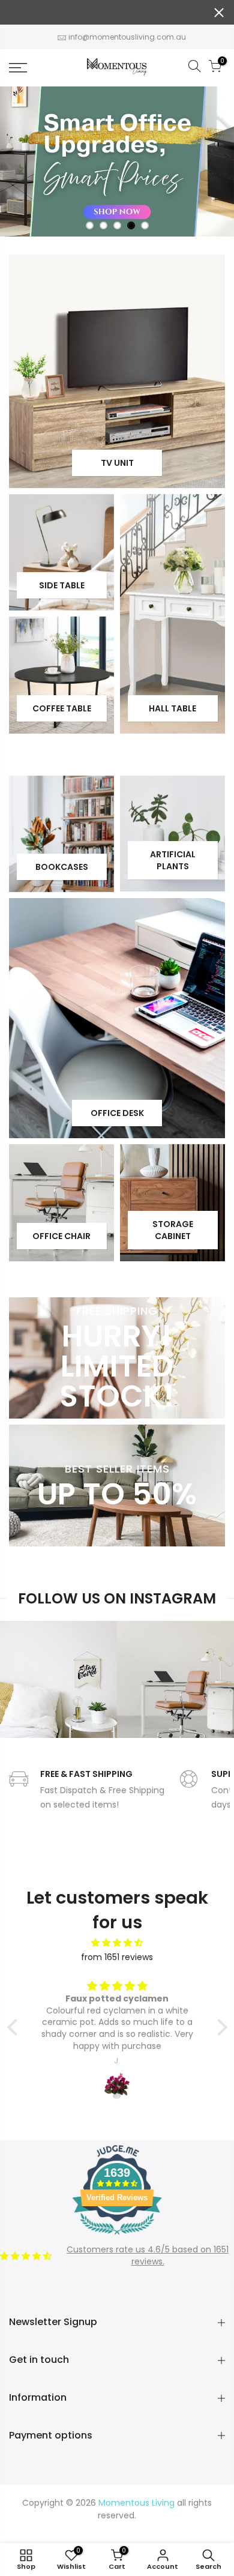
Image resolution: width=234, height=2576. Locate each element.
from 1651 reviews (117, 1957)
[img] (117, 1943)
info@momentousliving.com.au (127, 37)
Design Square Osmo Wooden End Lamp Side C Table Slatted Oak (122, 2526)
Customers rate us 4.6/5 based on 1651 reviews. (148, 2255)
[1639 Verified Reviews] (117, 2237)
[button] (15, 2027)
